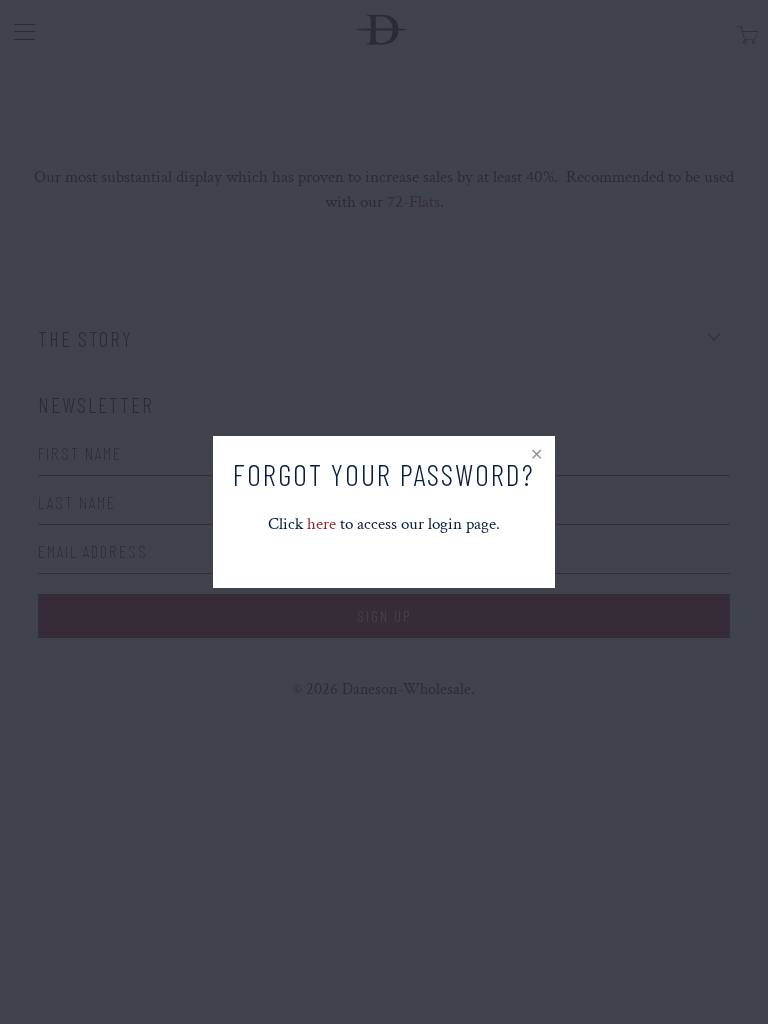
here (321, 524)
